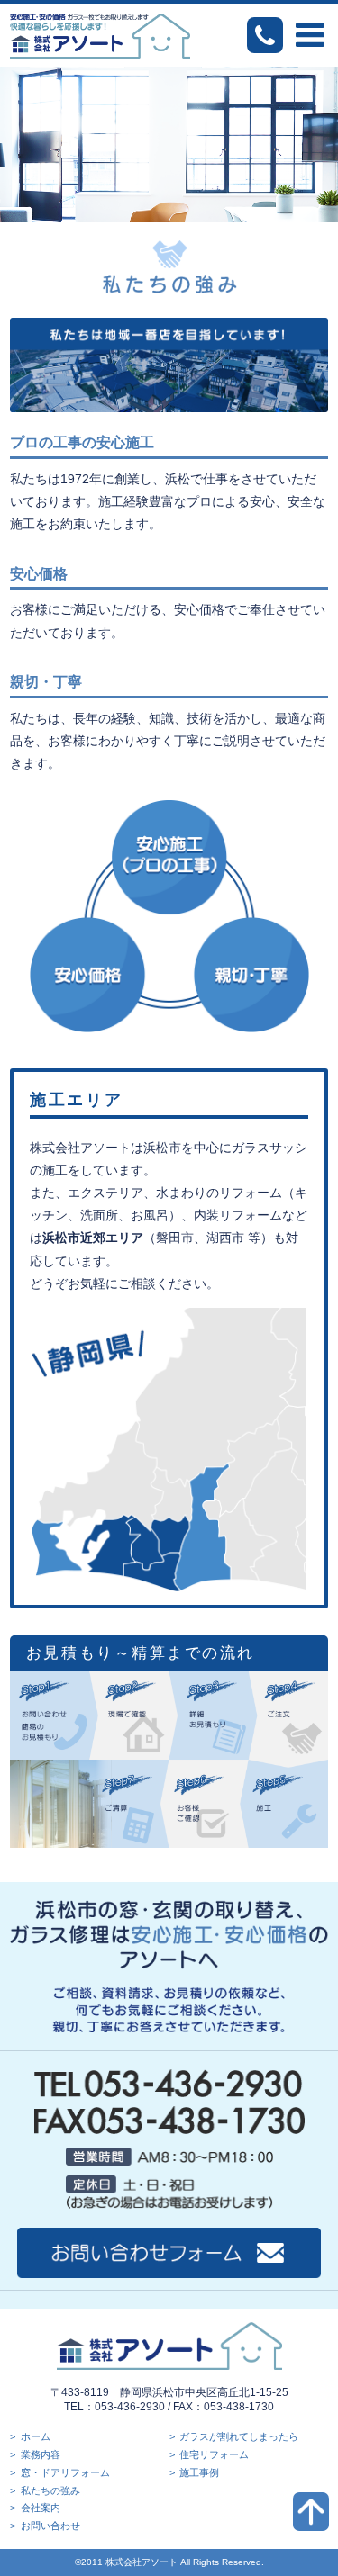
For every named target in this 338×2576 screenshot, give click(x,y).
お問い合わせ (50, 2526)
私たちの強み (50, 2490)
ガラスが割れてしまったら (239, 2436)
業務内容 (41, 2454)
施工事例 (199, 2472)
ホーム (36, 2436)
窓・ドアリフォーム (65, 2472)
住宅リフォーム (214, 2454)
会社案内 (41, 2508)
